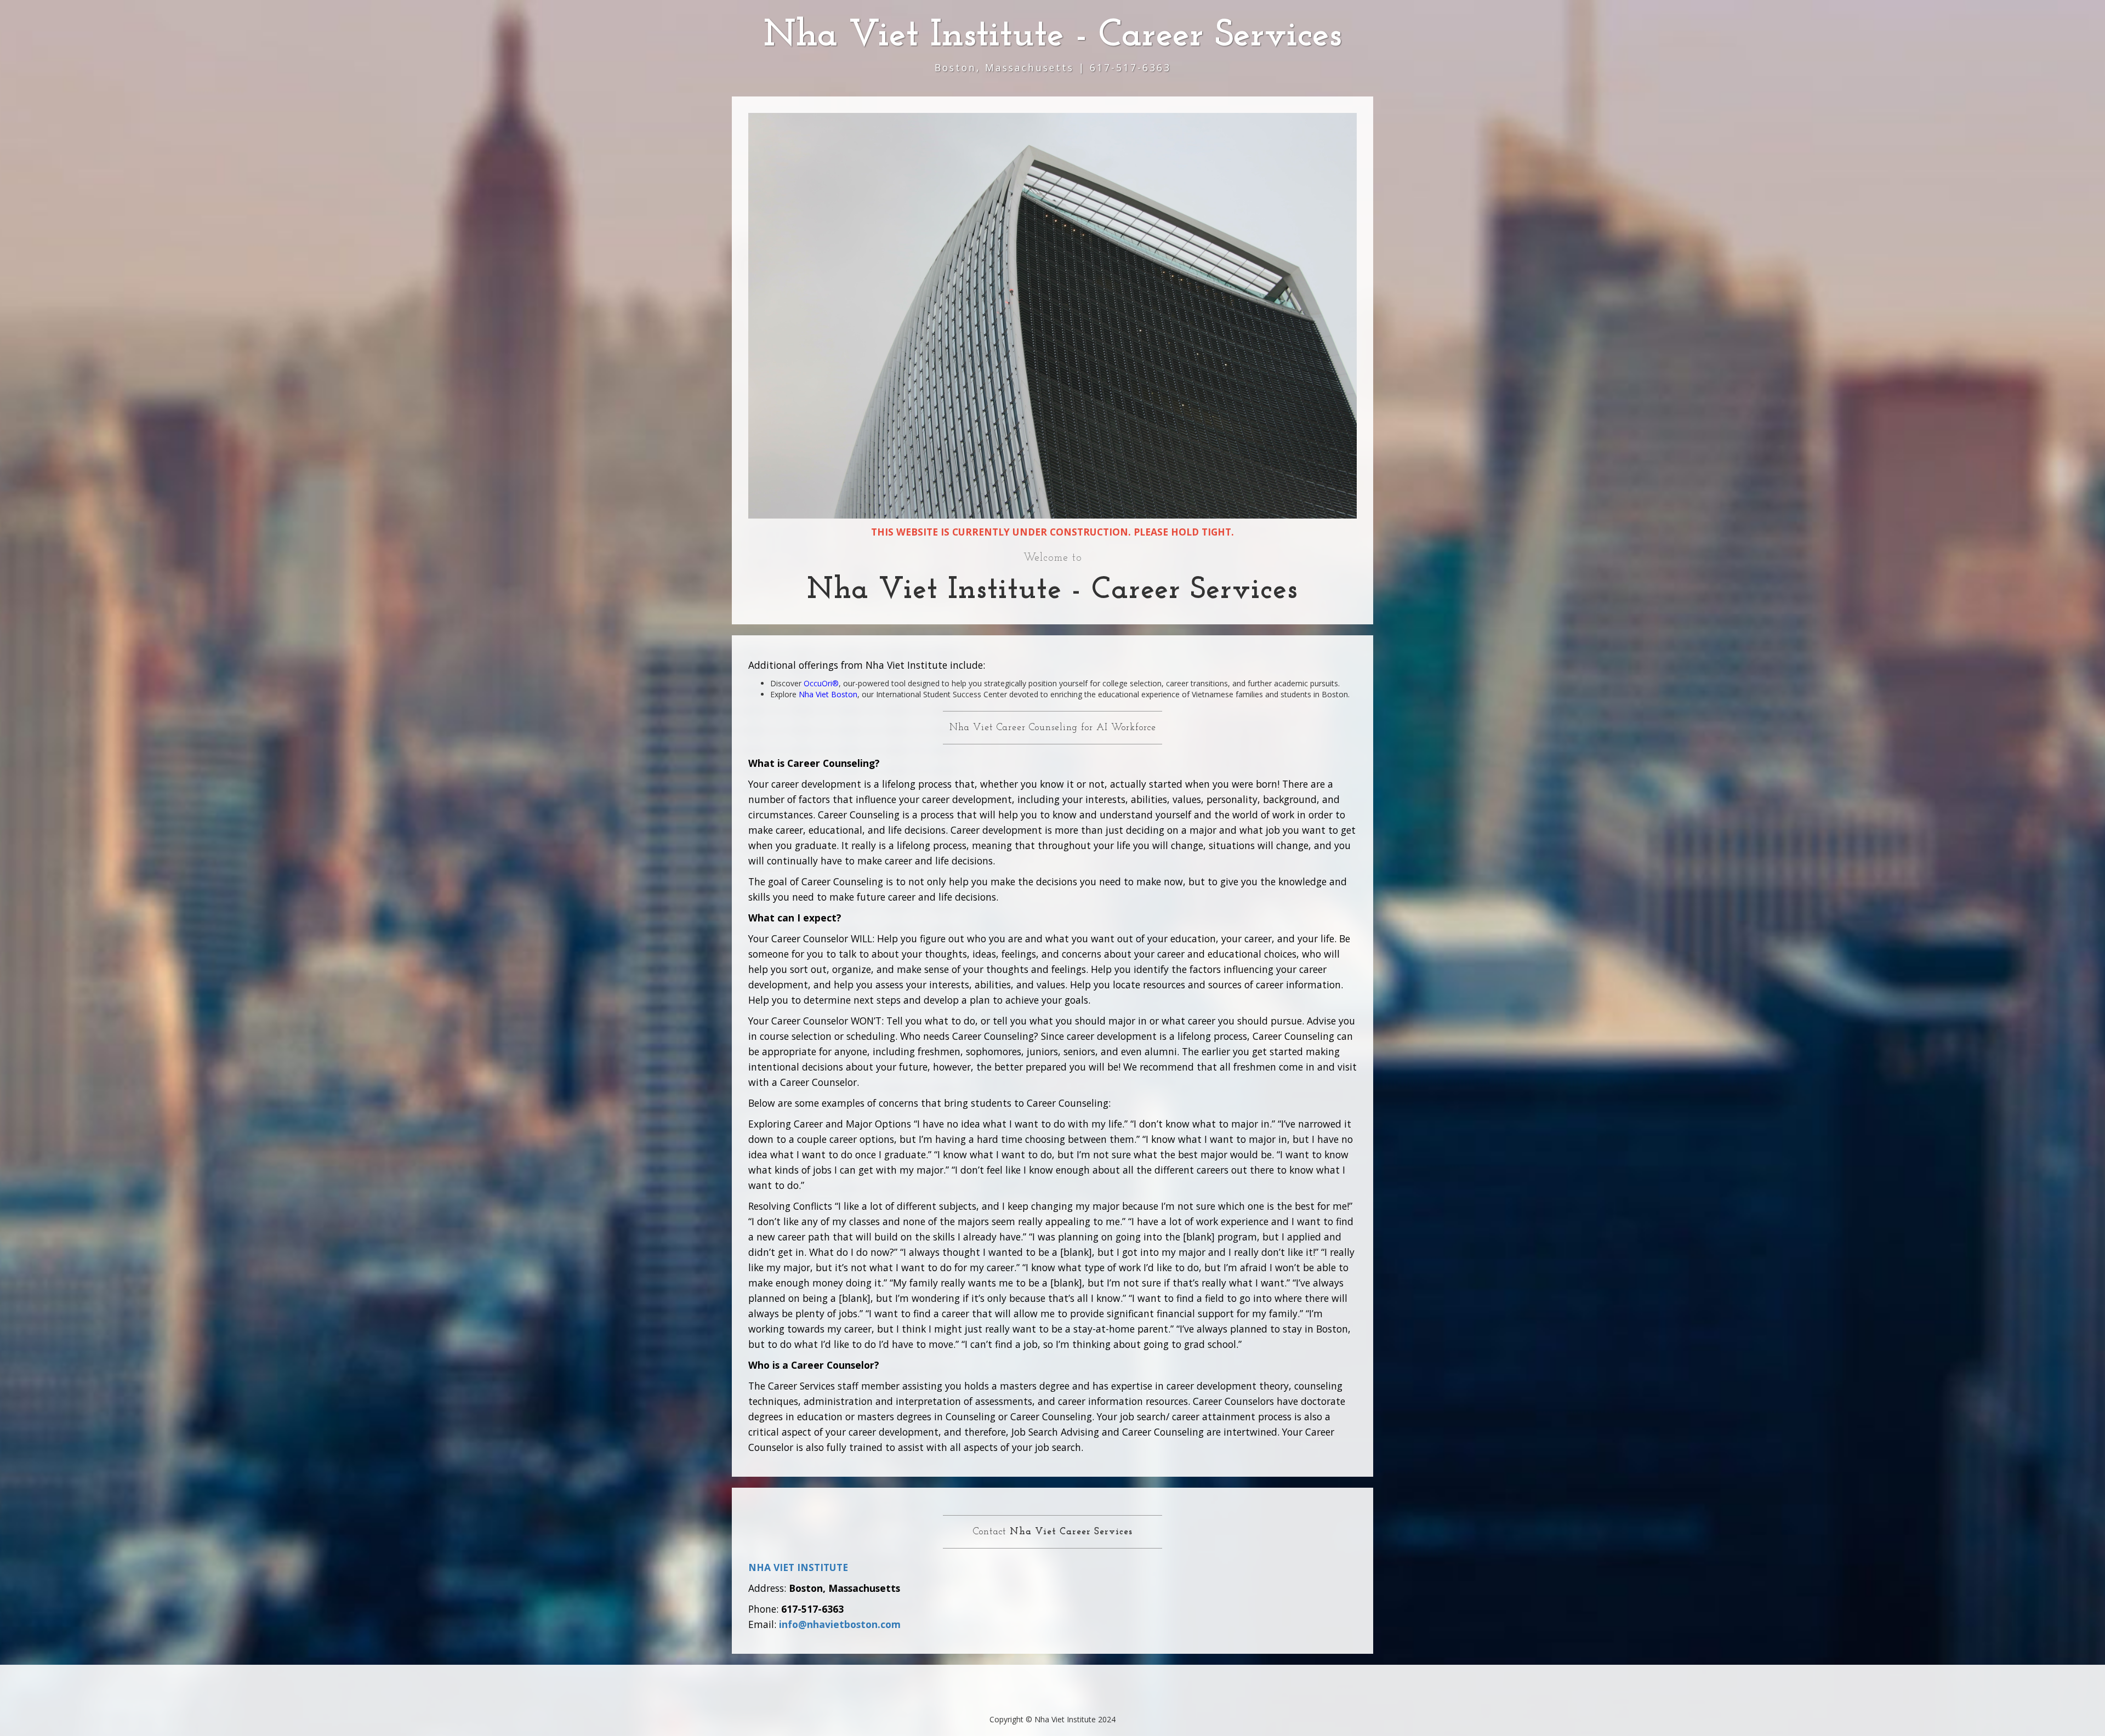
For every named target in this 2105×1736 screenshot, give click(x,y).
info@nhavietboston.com (840, 1624)
